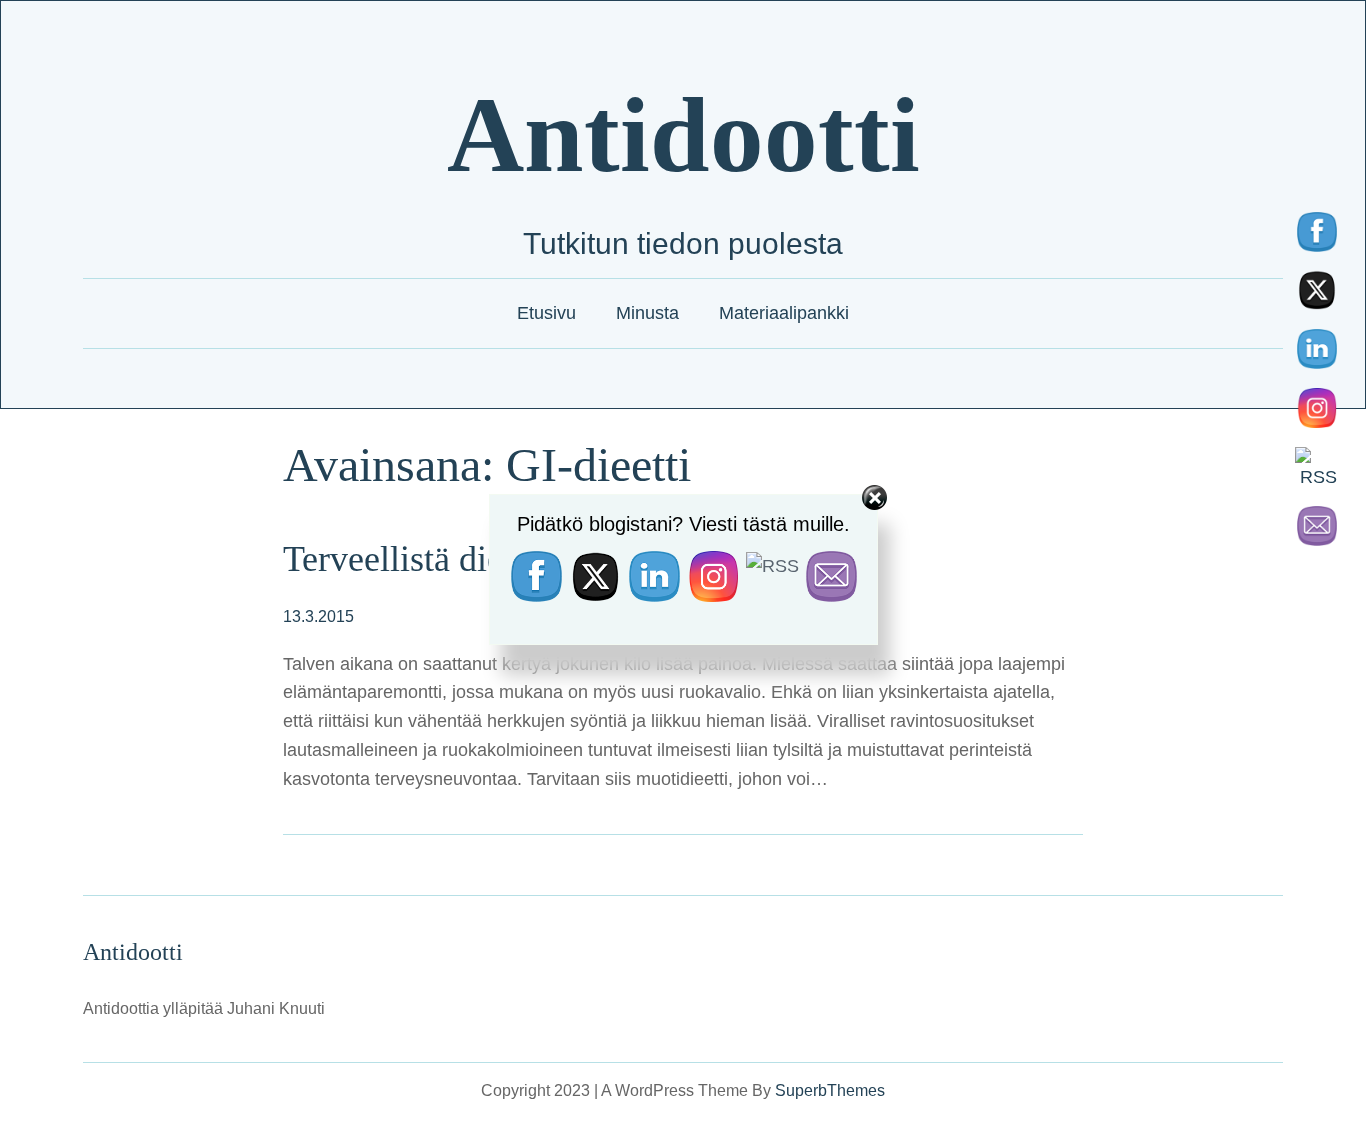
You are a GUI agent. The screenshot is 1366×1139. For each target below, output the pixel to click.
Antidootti (683, 134)
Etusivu (546, 313)
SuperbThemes (830, 1090)
